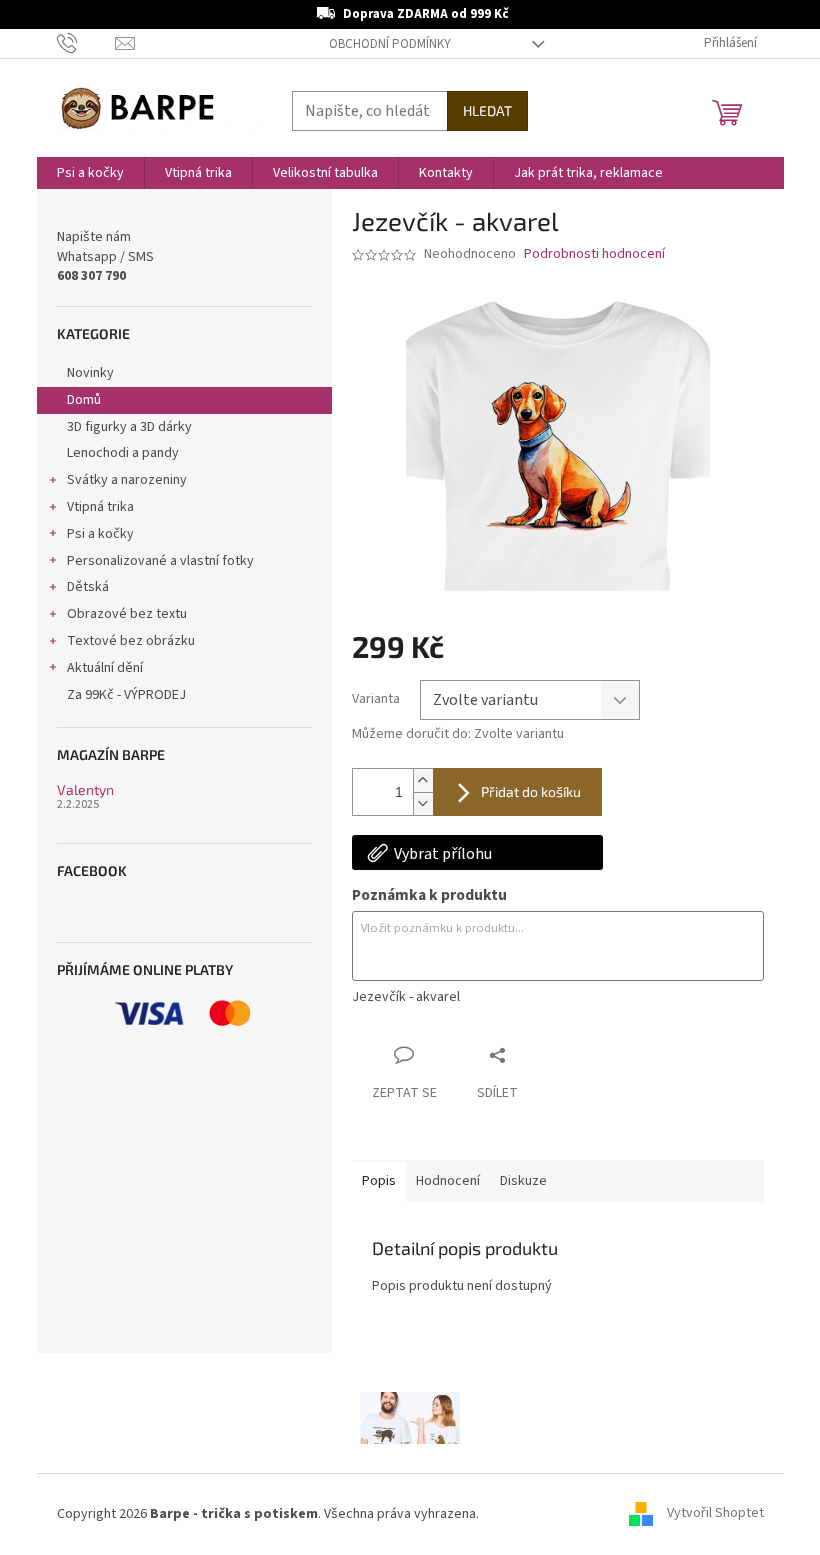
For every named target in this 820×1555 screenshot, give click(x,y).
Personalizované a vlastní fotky (160, 561)
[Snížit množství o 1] (423, 803)
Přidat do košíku (531, 791)
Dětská (88, 587)
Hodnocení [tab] (448, 1181)
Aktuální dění (105, 668)
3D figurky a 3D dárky (129, 427)
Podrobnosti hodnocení (594, 254)
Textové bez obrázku (131, 641)
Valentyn (85, 789)
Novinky (90, 373)
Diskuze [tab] (523, 1181)
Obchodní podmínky (390, 44)
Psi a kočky (100, 534)
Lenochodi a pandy (123, 453)
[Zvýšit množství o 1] (423, 780)
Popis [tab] (379, 1181)
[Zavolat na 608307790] (86, 43)
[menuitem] (90, 173)
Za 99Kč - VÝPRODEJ (126, 695)
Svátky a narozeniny (127, 480)
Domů (84, 400)
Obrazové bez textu (127, 614)
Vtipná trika (100, 507)
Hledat (487, 110)
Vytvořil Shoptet (715, 1514)
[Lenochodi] (410, 1417)
